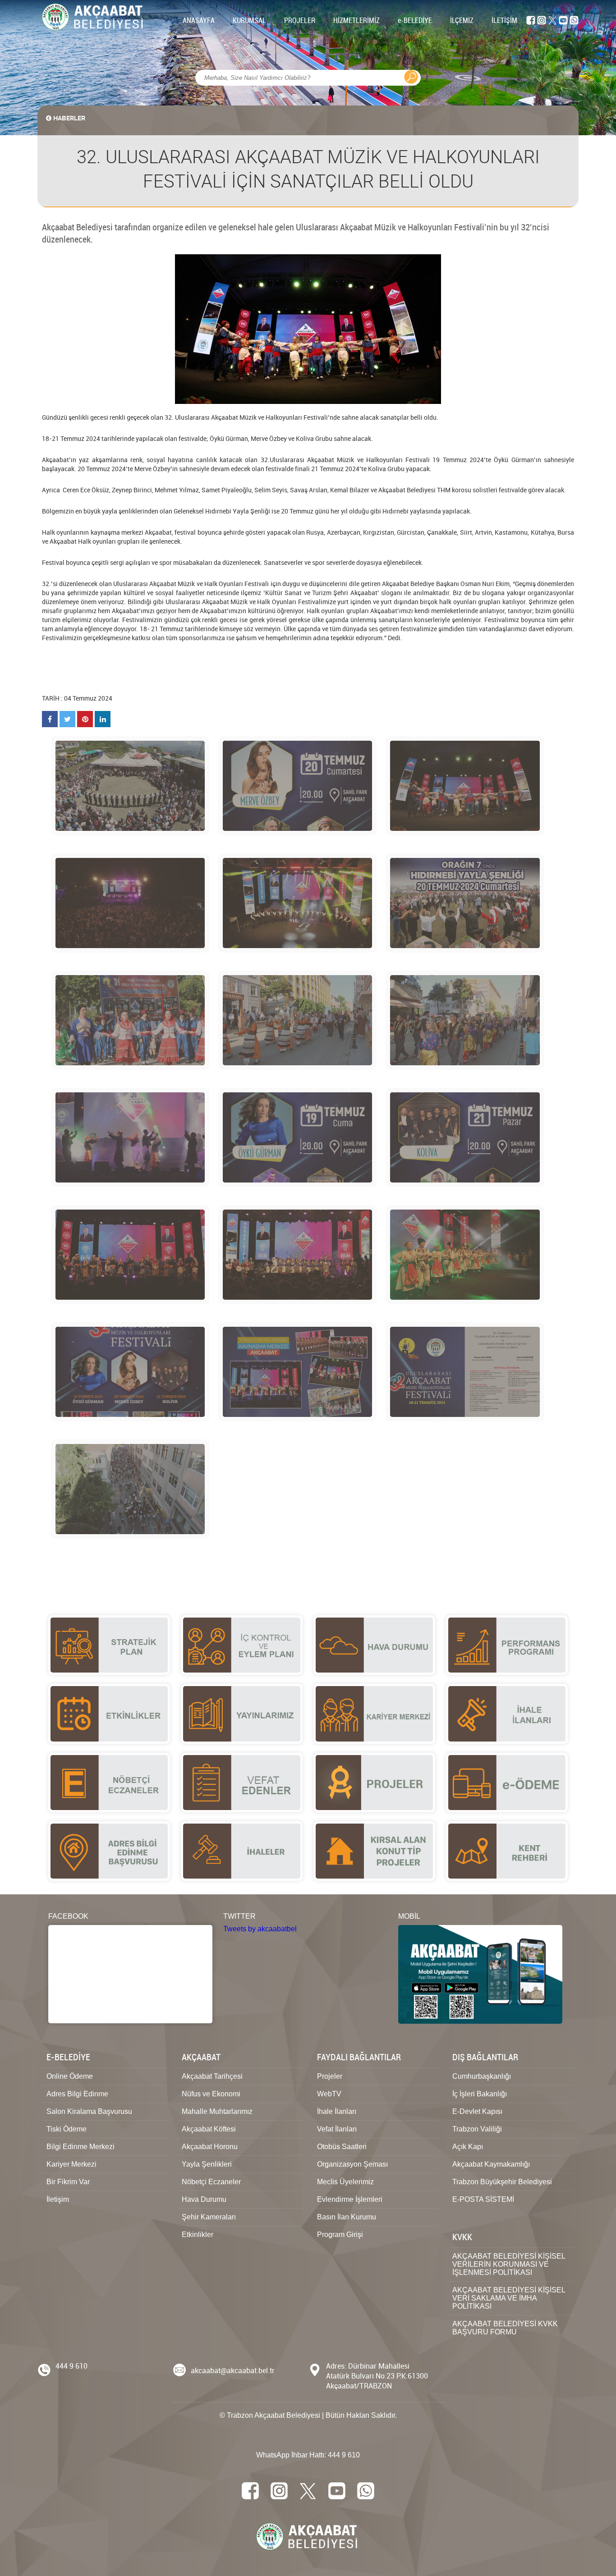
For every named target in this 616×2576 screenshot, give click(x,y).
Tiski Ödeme (67, 2129)
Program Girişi (340, 2235)
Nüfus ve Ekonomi (211, 2094)
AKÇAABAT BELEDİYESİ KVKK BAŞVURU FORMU (505, 2328)
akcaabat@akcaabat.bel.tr (233, 2370)
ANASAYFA (199, 20)
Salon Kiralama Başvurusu (89, 2111)
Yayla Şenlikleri (207, 2164)
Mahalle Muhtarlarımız (217, 2111)
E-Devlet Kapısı (477, 2111)
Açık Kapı (468, 2147)
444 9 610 (71, 2366)
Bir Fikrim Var (68, 2182)
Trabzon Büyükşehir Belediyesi (502, 2182)
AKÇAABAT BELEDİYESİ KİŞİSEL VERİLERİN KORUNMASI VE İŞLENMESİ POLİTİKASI (509, 2264)
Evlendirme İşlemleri (350, 2199)
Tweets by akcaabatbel (260, 1929)
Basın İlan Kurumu (347, 2217)
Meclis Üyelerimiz (345, 2182)
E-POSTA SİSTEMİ (483, 2199)
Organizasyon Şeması (352, 2164)
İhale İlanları (337, 2111)
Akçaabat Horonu (210, 2147)
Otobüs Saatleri (342, 2147)
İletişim (58, 2199)
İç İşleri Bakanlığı (480, 2094)
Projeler (330, 2076)
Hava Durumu (204, 2199)
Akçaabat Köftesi (209, 2129)
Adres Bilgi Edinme (77, 2094)
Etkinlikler (198, 2235)
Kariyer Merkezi (71, 2164)
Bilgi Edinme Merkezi (80, 2147)
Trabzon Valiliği (477, 2129)
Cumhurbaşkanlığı (482, 2076)
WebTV (329, 2094)
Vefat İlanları (337, 2129)
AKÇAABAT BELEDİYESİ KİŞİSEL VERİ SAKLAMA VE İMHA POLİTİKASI (509, 2298)
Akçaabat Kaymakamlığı (491, 2164)
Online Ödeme (70, 2076)
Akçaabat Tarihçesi (212, 2076)
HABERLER (69, 118)
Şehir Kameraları (209, 2217)
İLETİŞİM (504, 20)
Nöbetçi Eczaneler (211, 2182)
